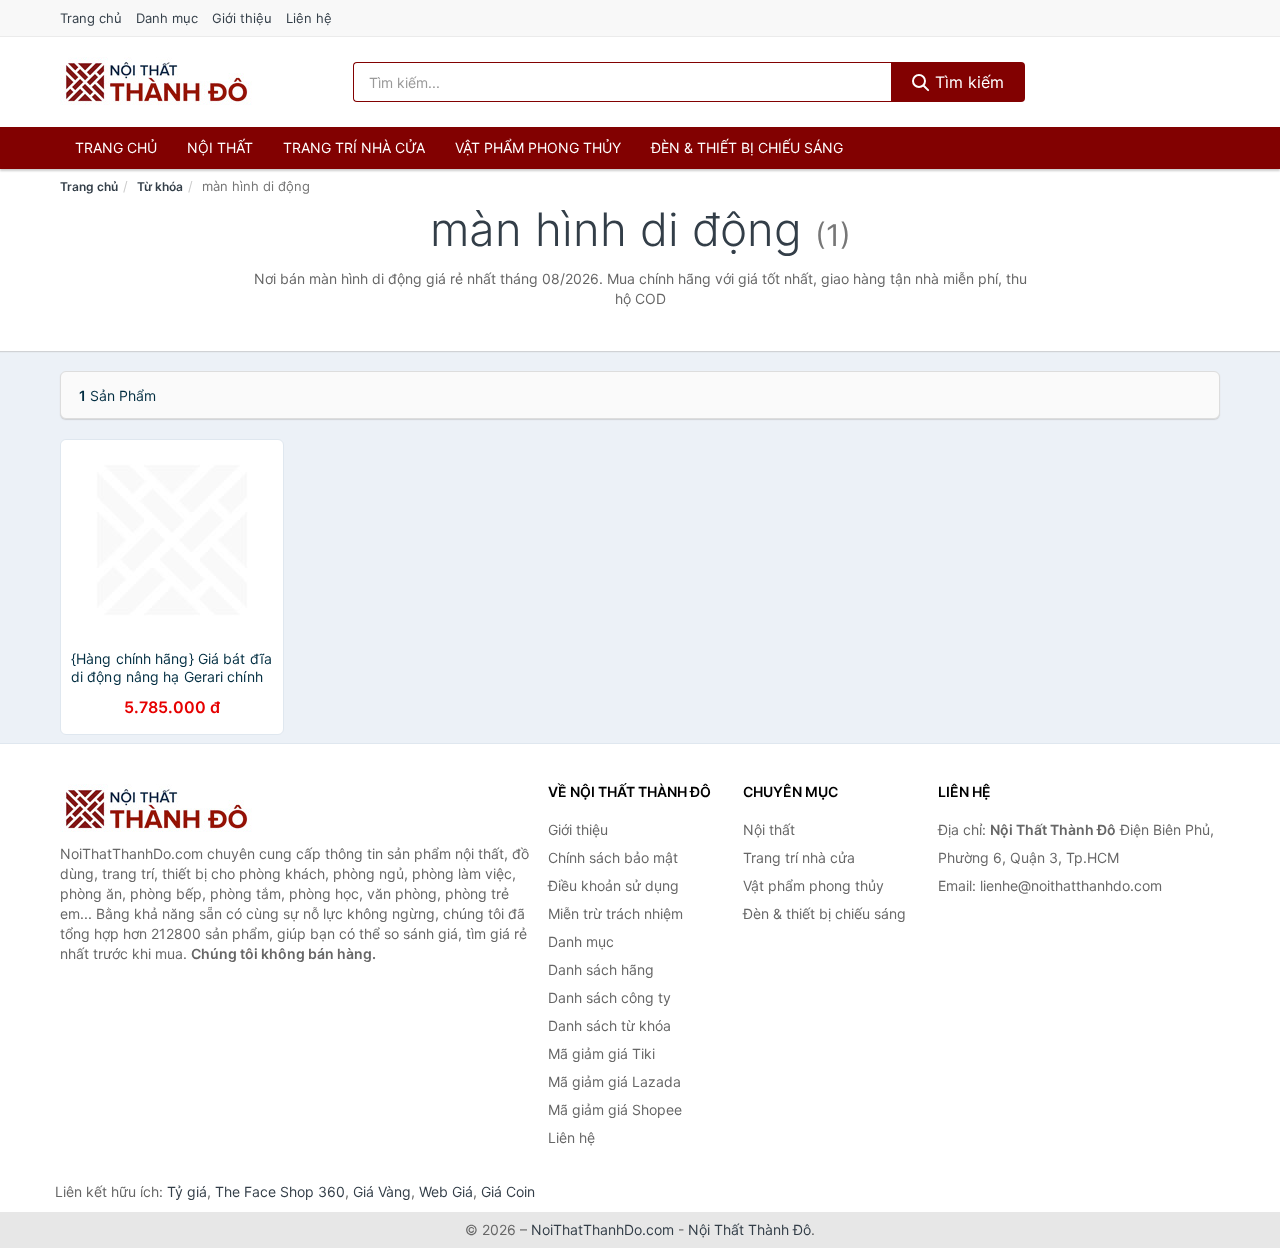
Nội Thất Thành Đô (749, 1229)
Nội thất (220, 147)
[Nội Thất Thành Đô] (160, 809)
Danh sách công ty (609, 997)
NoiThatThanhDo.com (602, 1229)
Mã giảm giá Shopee (615, 1109)
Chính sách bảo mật (613, 857)
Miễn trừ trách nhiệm (615, 913)
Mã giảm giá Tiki (601, 1053)
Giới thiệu (242, 18)
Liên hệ (309, 18)
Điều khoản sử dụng (613, 885)
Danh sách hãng (601, 969)
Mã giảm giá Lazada (614, 1081)
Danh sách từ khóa (609, 1025)
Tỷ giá (187, 1191)
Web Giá (446, 1191)
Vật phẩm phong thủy (538, 147)
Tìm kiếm (967, 82)
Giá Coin (508, 1191)
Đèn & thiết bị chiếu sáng (747, 147)
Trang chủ (91, 18)
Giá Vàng (382, 1191)
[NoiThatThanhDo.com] (156, 82)
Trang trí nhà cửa (354, 147)
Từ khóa (160, 186)
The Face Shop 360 (280, 1191)
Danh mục (167, 18)
